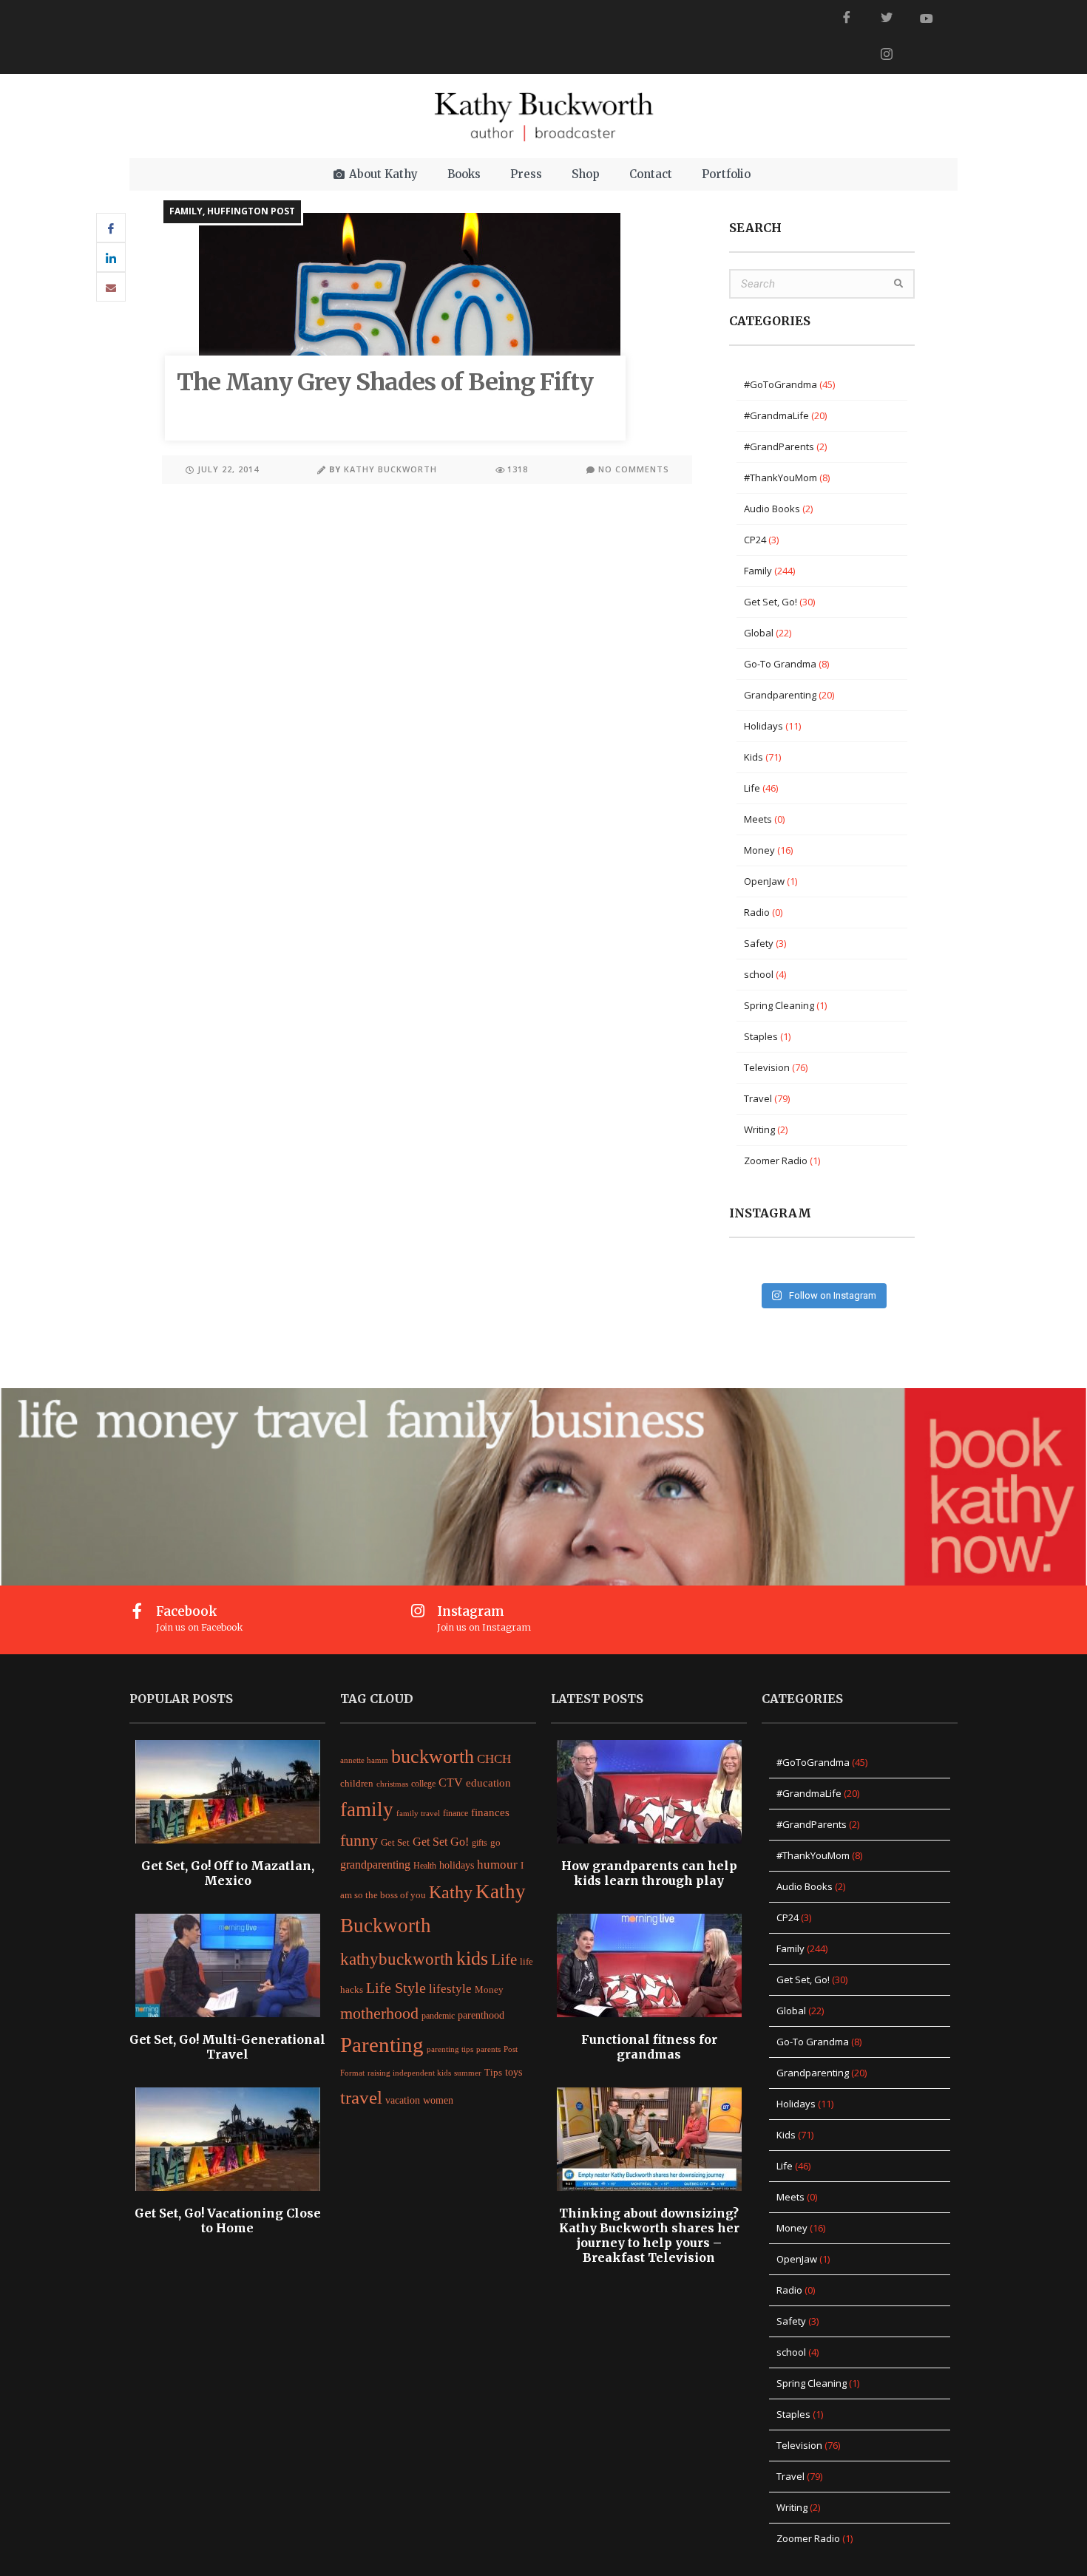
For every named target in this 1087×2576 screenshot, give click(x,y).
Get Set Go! (441, 1842)
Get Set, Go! (771, 602)
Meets (758, 819)
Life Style (396, 1988)
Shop (586, 174)
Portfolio (726, 174)
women (438, 2100)
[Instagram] (418, 1611)
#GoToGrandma (780, 384)
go (495, 1843)
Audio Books (772, 509)
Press (526, 174)
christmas (392, 1784)
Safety (759, 943)
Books (464, 174)
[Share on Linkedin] (111, 257)
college (423, 1784)
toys (514, 2072)
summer (468, 2073)
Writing (759, 1129)
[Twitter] (887, 18)
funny (359, 1841)
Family (186, 211)
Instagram (471, 1611)
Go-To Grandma (780, 664)
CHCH (494, 1759)
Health (425, 1866)
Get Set (395, 1843)
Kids (754, 757)
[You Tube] (927, 18)
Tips (493, 2072)
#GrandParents (779, 446)
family (367, 1809)
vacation (403, 2100)
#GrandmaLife (776, 415)
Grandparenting (780, 695)
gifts (480, 1843)
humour (497, 1865)
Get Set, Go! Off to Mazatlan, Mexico (228, 1873)
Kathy (451, 1892)
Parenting (382, 2045)
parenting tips (450, 2049)
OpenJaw (764, 881)
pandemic (438, 2016)
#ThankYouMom (780, 478)
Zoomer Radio (776, 1160)
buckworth (433, 1756)
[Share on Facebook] (111, 228)
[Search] (898, 284)
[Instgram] (887, 55)
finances (490, 1812)
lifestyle (450, 1989)
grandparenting (375, 1865)
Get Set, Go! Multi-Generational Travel (227, 2047)
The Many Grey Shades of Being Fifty (385, 382)
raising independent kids (409, 2073)
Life (752, 788)
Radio (757, 912)
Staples (761, 1036)
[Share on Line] (111, 287)
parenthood (481, 2015)
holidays (457, 1865)
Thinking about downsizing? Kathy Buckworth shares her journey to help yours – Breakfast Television (649, 2235)
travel (361, 2097)
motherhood (379, 2013)
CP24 (755, 540)
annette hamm (364, 1760)
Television (767, 1067)
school (759, 974)
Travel (758, 1098)
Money (759, 850)
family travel (418, 1814)
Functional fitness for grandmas (649, 2047)
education (488, 1783)
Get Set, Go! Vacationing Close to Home (228, 2220)
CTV (451, 1783)
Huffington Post (251, 211)
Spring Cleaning (779, 1005)
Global (759, 633)
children (357, 1784)
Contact (651, 174)
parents (488, 2049)
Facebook (187, 1611)
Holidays (763, 726)
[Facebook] (847, 18)
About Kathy (383, 174)
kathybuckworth (397, 1959)
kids (472, 1958)
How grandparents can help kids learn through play (649, 1873)
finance (456, 1813)
